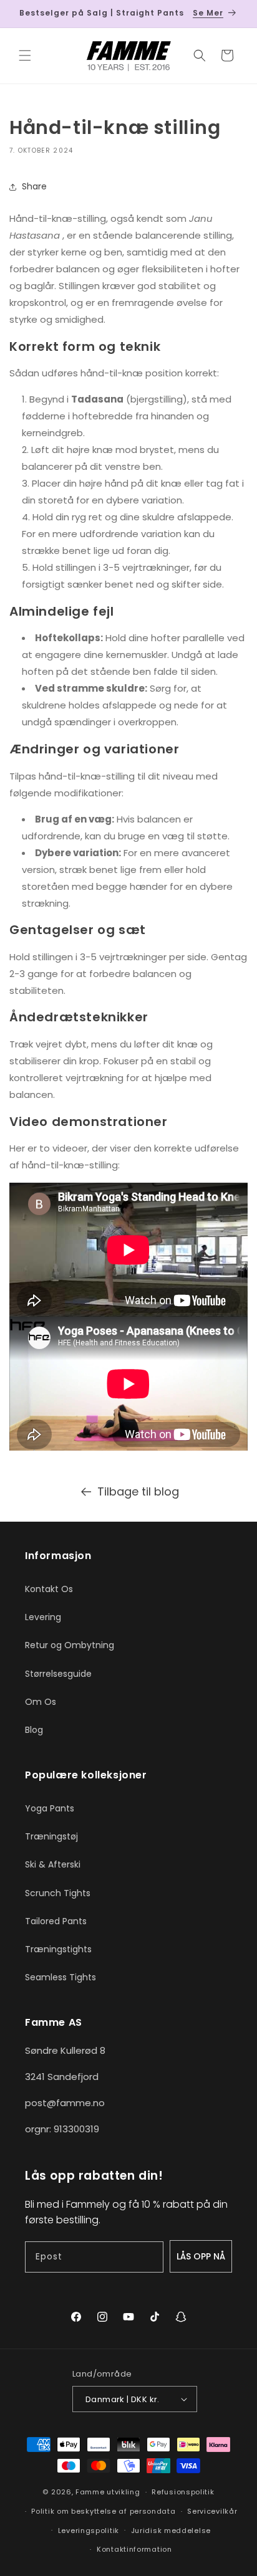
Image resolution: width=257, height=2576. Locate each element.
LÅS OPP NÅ (201, 2256)
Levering (43, 1617)
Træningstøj (51, 1836)
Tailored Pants (56, 1921)
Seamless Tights (61, 1977)
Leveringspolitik (89, 2531)
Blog (34, 1730)
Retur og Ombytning (70, 1645)
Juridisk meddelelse (171, 2531)
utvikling (123, 2492)
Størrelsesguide (58, 1674)
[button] (25, 55)
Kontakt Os (49, 1589)
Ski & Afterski (53, 1864)
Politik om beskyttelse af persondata (103, 2511)
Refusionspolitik (183, 2492)
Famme (90, 2492)
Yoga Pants (50, 1808)
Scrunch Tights (58, 1893)
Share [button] (34, 186)
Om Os (41, 1702)
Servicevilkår (212, 2511)
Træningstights (58, 1949)
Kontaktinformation (134, 2549)
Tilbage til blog (138, 1491)
